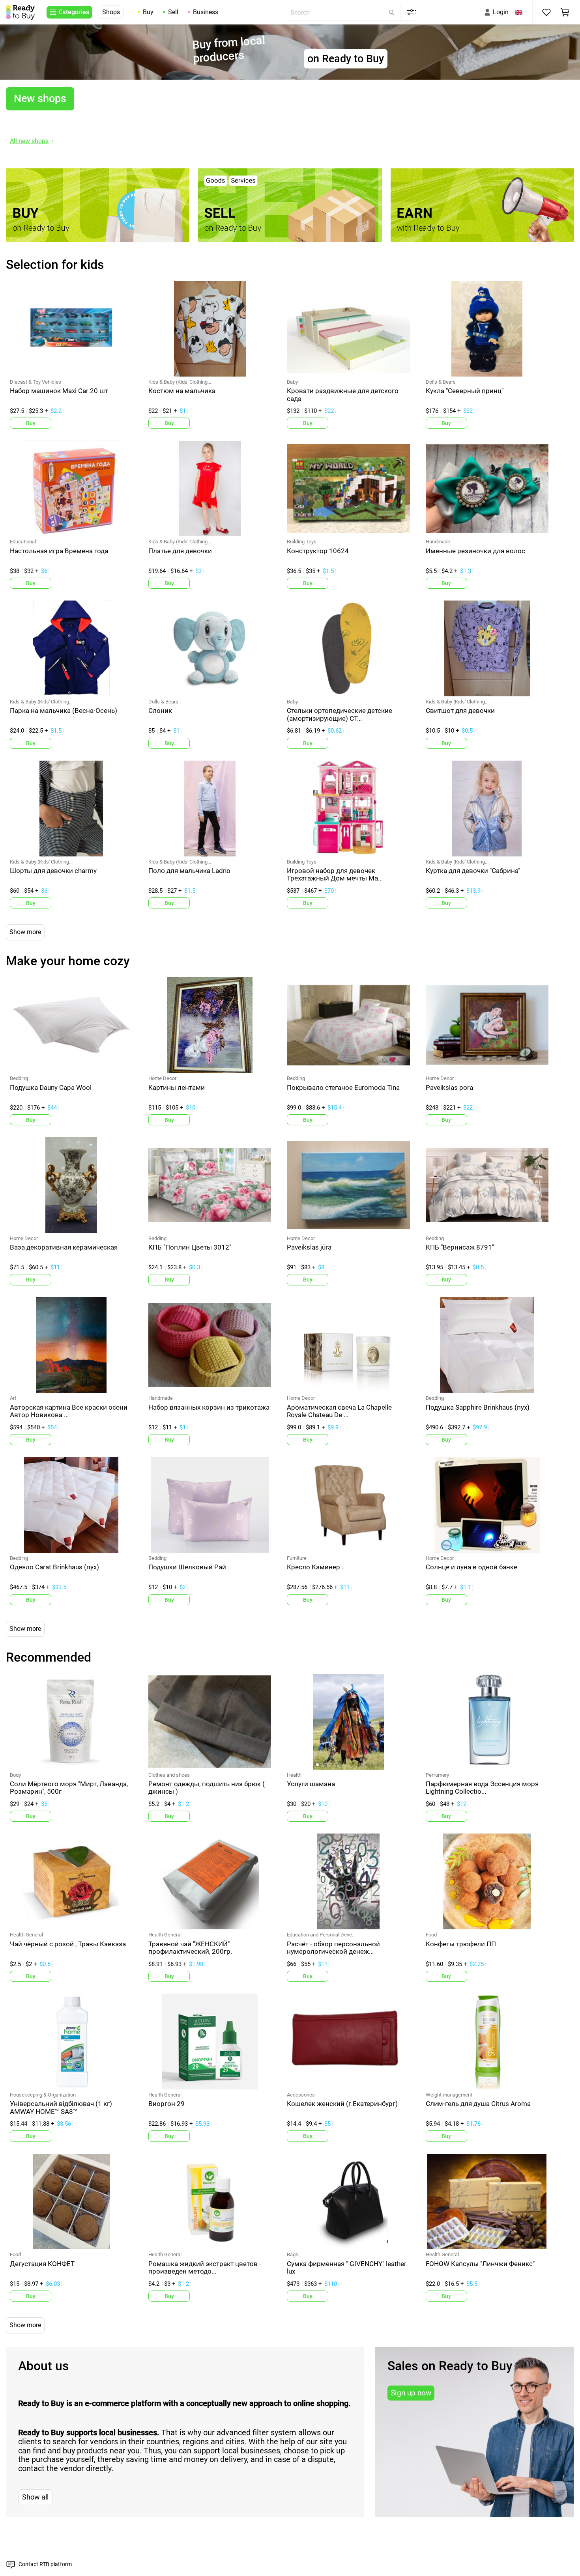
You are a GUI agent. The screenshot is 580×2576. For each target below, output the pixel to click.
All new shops (29, 141)
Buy (148, 12)
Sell (173, 12)
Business (206, 12)
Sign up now (411, 2393)
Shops (111, 12)
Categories (74, 12)
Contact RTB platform (45, 2564)
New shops (40, 99)
